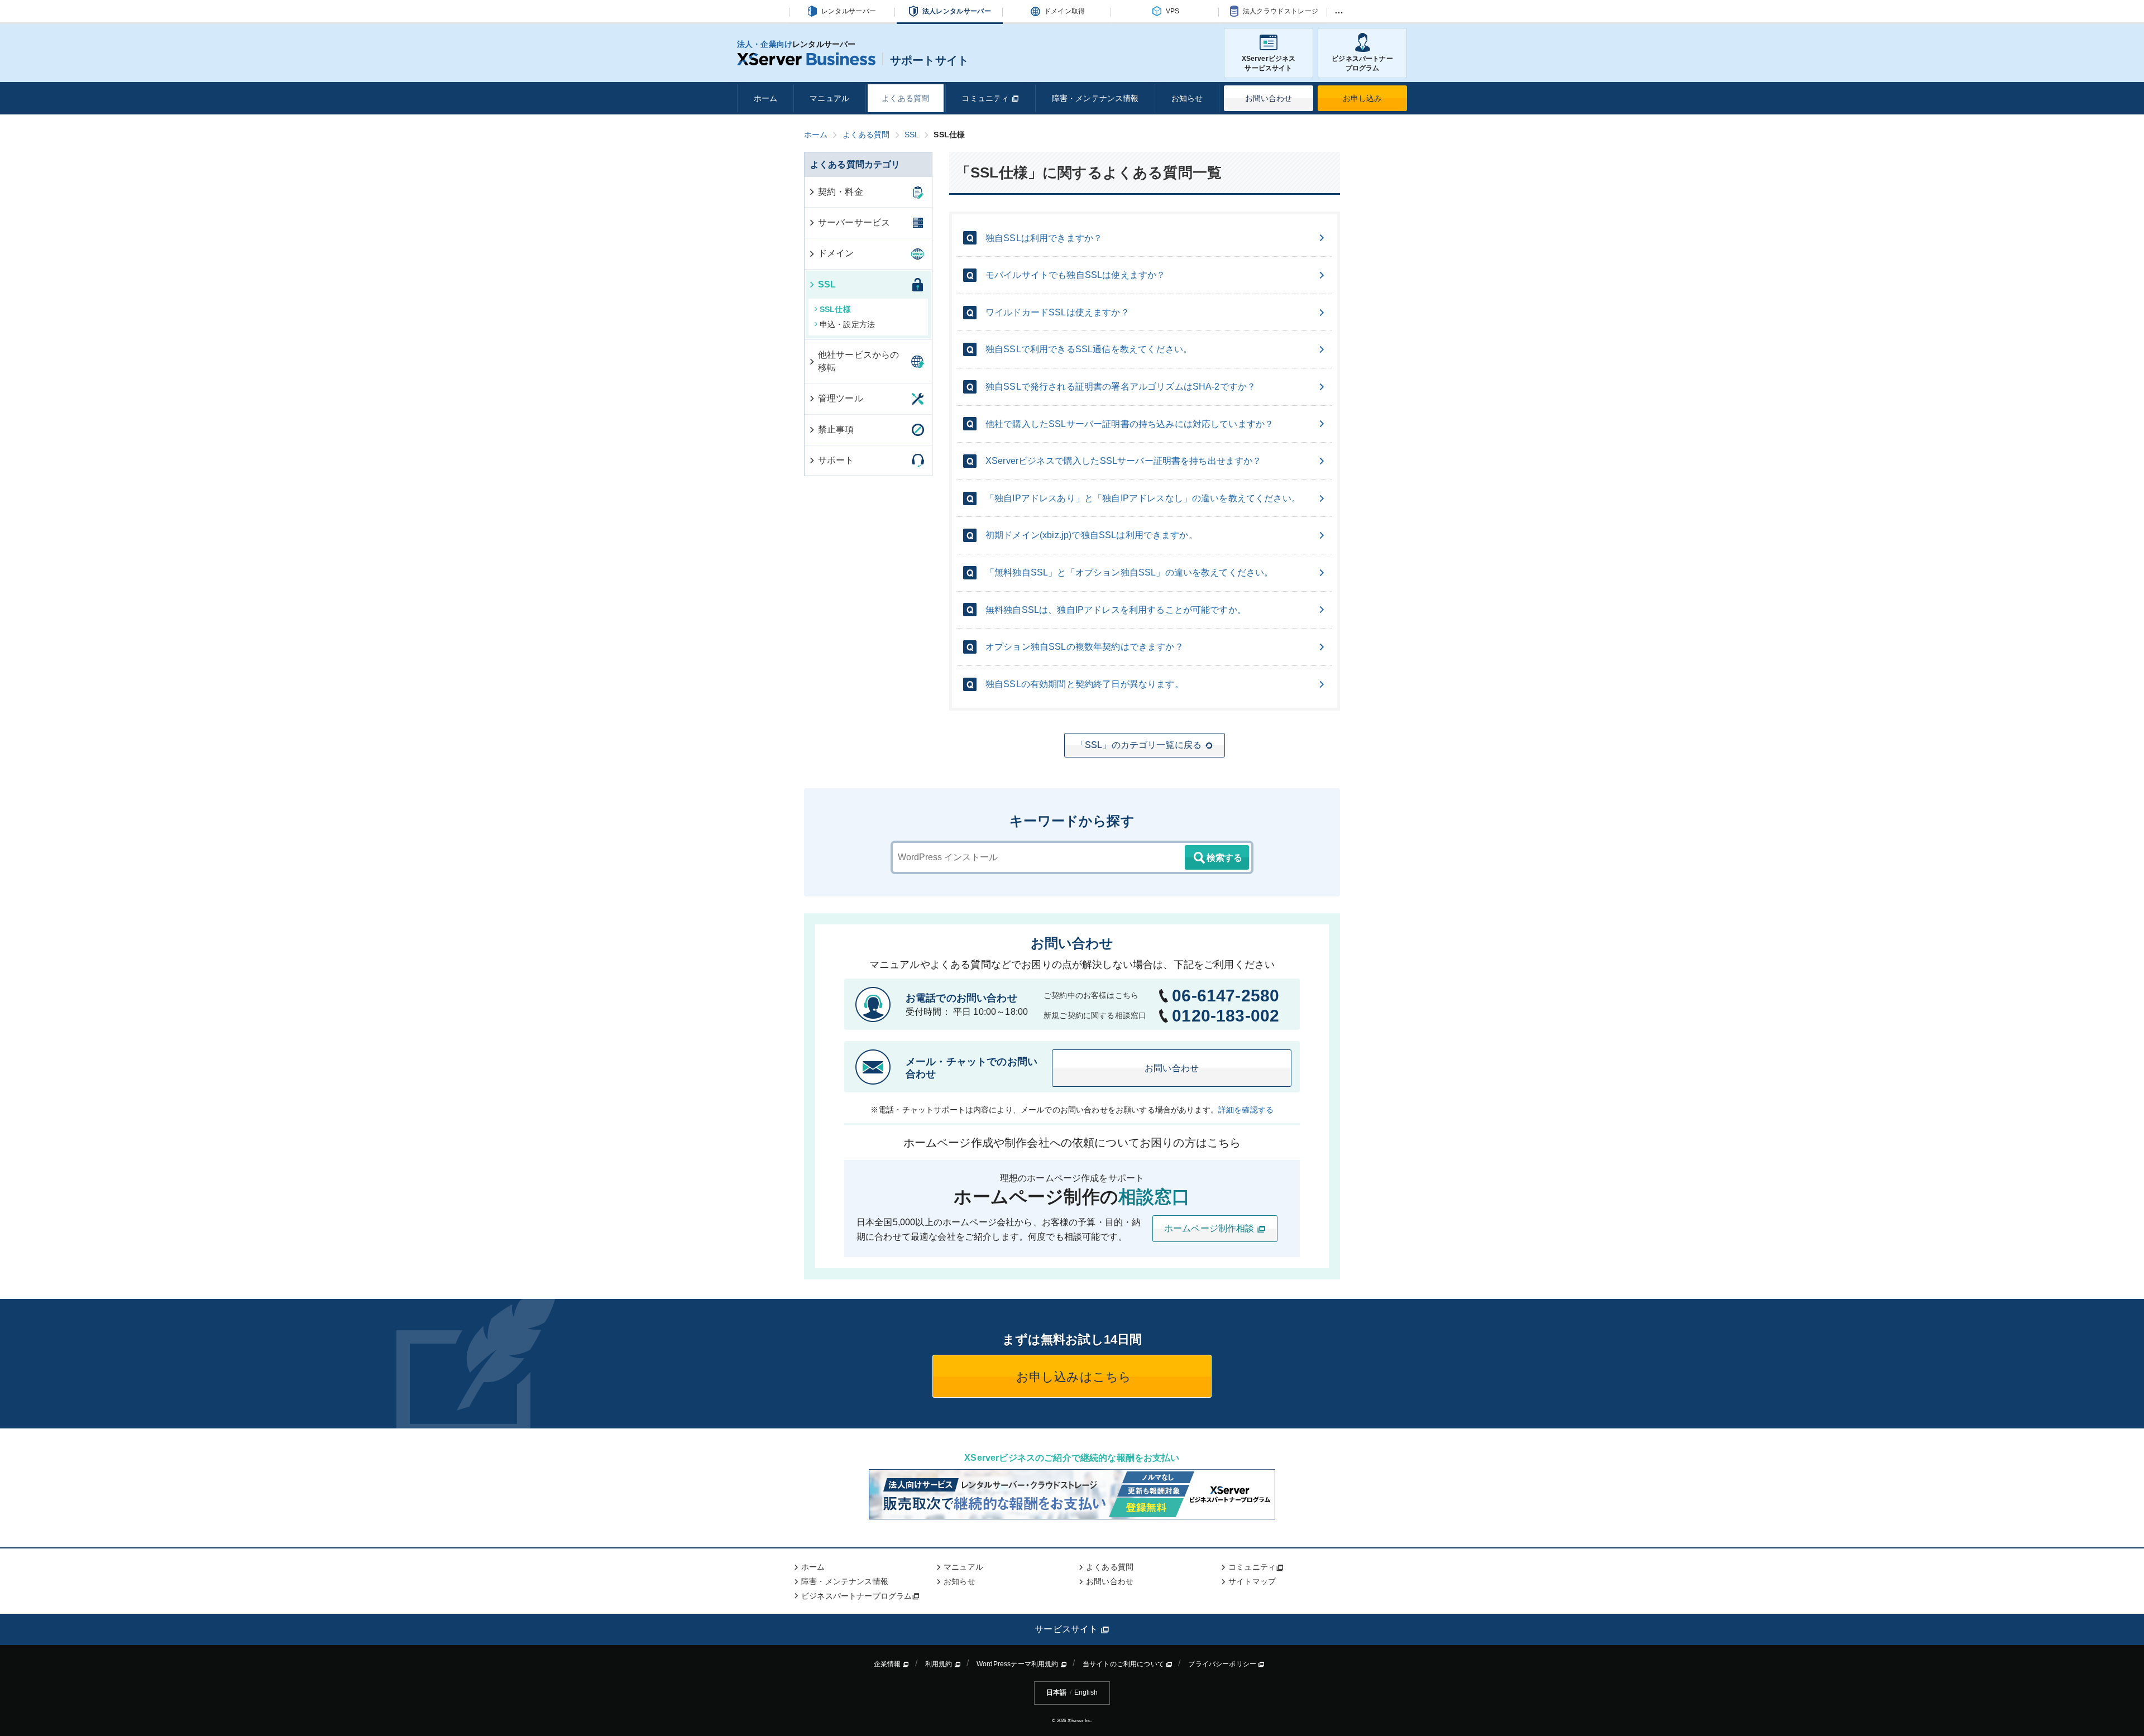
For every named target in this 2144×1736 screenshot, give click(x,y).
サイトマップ (1252, 1581)
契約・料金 (841, 192)
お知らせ (1187, 98)
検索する (1224, 858)
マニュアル (829, 98)
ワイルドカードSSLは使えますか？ (1057, 312)
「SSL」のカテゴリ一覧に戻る (1139, 745)
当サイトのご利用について (1124, 1664)
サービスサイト (1067, 1629)
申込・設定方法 (847, 324)
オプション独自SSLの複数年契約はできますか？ (1085, 647)
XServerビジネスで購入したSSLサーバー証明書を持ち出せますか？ (1124, 461)
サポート (836, 460)
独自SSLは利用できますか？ (1044, 238)
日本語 (1056, 1692)
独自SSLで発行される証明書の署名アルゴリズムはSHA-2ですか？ (1121, 387)
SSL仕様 (835, 309)
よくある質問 (905, 98)
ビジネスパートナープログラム (1362, 63)
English (1086, 1692)
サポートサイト (929, 60)
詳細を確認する (1246, 1110)
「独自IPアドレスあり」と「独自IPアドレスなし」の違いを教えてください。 (1143, 498)
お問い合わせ (1269, 98)
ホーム (765, 98)
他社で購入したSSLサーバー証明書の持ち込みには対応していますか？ (1130, 424)
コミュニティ (986, 98)
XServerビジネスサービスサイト (1269, 63)
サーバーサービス (854, 222)
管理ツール (841, 398)
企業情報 (888, 1664)
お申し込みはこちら (1072, 1377)
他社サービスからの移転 (858, 361)
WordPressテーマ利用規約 (1018, 1664)
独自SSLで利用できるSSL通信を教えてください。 (1089, 349)
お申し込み (1363, 98)
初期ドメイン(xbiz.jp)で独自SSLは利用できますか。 (1092, 535)
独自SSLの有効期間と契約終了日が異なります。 (1085, 684)
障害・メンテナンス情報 (1095, 98)
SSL (827, 284)
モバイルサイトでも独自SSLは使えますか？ (1075, 275)
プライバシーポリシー (1223, 1664)
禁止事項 (836, 430)
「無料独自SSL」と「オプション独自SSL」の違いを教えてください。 (1129, 572)
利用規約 (940, 1664)
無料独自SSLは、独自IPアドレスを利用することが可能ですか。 (1116, 610)
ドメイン (836, 253)
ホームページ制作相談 (1210, 1228)
